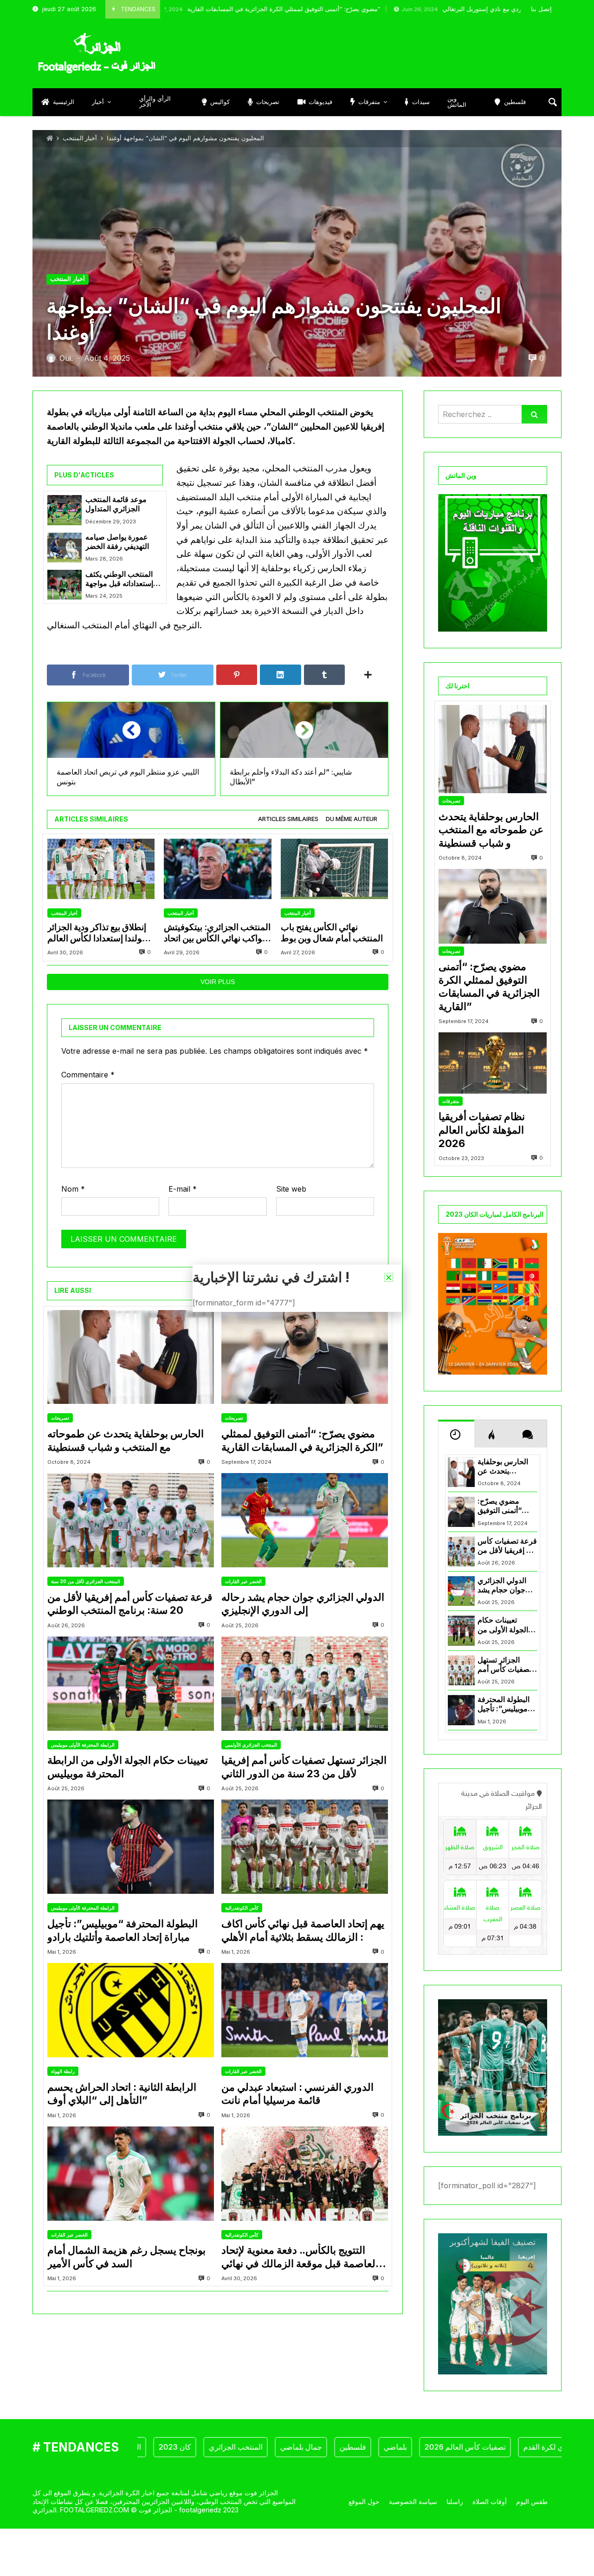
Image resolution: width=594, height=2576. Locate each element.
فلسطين (300, 2447)
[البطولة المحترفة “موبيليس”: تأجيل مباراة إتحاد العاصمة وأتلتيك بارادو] (131, 1847)
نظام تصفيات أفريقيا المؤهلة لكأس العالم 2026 (482, 1130)
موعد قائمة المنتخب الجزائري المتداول (116, 504)
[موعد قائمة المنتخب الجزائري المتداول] (65, 510)
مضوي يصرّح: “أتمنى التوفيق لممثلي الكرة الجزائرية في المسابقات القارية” (193, 9)
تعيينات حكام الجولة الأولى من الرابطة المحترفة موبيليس (128, 1767)
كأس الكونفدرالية (242, 1908)
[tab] (288, 819)
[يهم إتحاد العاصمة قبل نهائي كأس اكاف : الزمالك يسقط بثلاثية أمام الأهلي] (305, 1847)
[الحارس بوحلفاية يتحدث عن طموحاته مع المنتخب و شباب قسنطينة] (131, 1357)
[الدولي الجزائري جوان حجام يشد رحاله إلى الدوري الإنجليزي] (305, 1520)
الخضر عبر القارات (243, 1581)
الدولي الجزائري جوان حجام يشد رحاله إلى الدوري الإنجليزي (303, 1604)
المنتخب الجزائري (182, 2447)
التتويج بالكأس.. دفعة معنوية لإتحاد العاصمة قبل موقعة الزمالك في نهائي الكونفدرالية (300, 2257)
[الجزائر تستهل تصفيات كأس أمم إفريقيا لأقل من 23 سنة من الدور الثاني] (305, 1684)
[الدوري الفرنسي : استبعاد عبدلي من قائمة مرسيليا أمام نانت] (305, 2010)
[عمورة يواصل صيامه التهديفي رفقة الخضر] (65, 548)
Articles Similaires (288, 819)
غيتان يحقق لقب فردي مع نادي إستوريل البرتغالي (423, 9)
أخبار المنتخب (80, 138)
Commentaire (88, 1075)
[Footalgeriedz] (97, 53)
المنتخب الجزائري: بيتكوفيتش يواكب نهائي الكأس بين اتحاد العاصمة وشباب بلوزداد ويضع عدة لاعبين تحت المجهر (217, 933)
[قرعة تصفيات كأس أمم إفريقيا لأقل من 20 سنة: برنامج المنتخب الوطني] (131, 1520)
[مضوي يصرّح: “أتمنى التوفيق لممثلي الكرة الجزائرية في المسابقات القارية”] (305, 1357)
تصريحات (60, 1418)
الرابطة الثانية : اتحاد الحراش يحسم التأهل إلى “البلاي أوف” (122, 2094)
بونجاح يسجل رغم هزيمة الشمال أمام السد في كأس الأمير (126, 2257)
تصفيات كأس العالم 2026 (412, 2447)
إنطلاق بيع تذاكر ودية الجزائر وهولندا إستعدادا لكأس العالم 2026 (99, 933)
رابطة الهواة (63, 2071)
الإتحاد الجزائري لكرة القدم (511, 2447)
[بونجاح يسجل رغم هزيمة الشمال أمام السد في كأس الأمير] (131, 2174)
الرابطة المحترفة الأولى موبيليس (83, 1745)
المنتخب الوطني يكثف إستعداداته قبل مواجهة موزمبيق (119, 579)
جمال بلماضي (248, 2447)
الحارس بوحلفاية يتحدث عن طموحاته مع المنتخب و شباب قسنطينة (126, 1440)
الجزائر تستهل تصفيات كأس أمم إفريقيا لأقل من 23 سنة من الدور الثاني (304, 1767)
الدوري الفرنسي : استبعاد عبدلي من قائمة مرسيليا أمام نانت (297, 2094)
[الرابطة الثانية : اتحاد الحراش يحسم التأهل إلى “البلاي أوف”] (131, 2010)
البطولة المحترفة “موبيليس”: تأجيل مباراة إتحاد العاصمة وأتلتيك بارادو (123, 1930)
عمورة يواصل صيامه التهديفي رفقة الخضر (117, 542)
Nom (73, 1189)
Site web (291, 1189)
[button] (389, 1277)
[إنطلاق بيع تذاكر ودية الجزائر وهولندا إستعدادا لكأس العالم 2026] (101, 869)
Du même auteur (352, 819)
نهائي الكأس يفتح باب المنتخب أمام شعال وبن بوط (332, 933)
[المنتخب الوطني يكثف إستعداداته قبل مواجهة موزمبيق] (65, 585)
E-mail (183, 1189)
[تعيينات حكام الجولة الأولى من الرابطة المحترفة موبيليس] (131, 1684)
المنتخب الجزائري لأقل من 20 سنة (86, 1581)
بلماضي (342, 2447)
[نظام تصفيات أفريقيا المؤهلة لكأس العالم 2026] (493, 1063)
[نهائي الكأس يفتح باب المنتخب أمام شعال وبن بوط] (334, 869)
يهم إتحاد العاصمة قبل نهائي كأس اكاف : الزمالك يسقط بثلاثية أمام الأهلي (303, 1930)
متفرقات (451, 1101)
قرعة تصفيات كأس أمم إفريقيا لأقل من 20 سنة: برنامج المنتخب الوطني (130, 1604)
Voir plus (218, 982)
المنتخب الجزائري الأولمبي (251, 1745)
